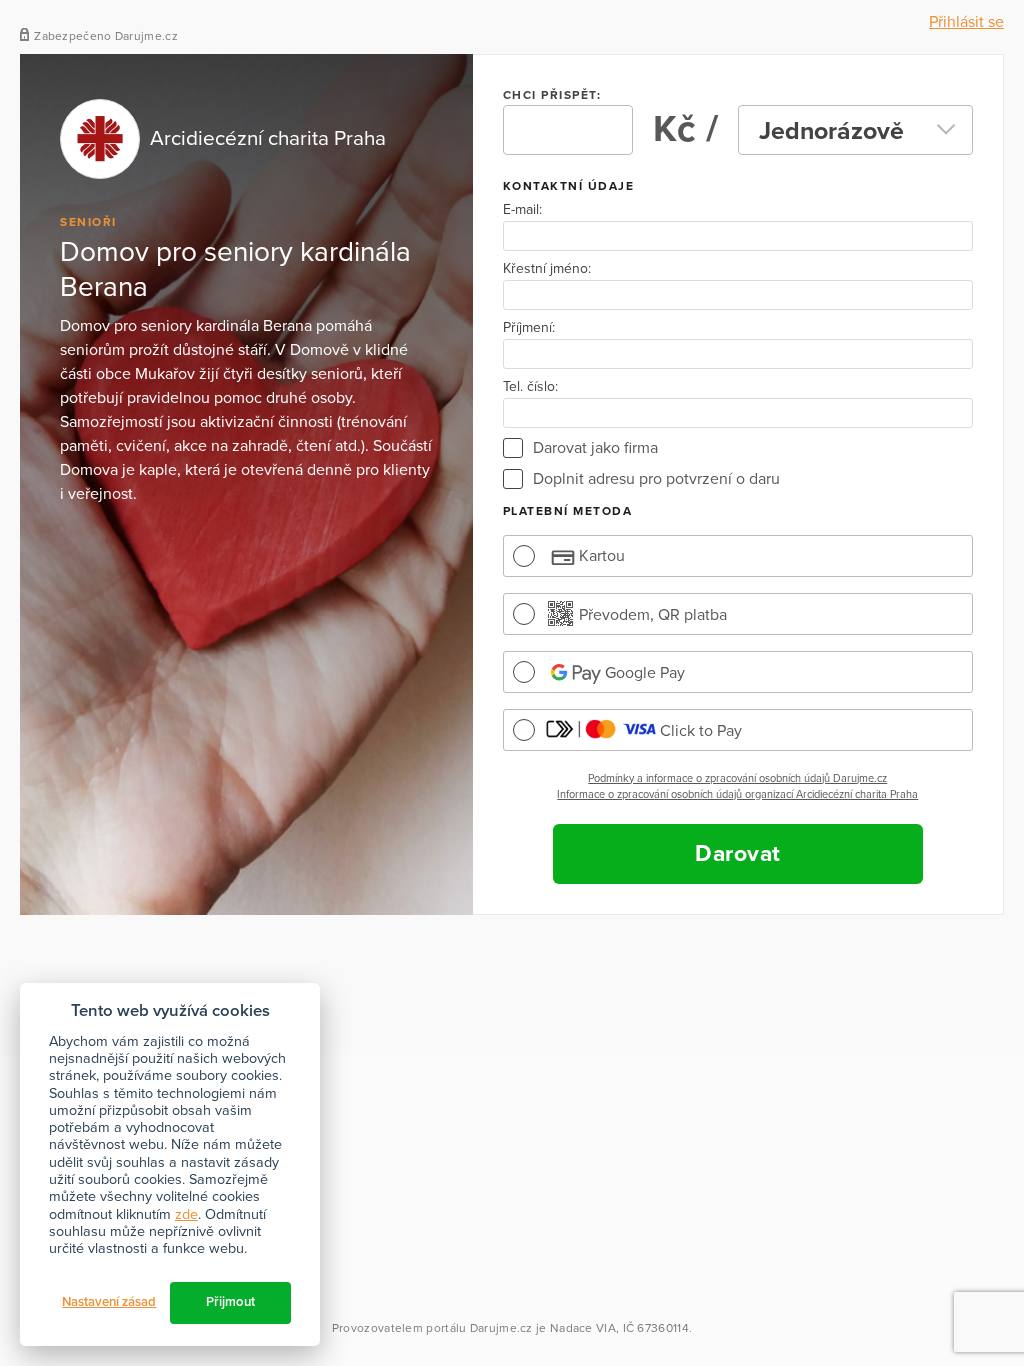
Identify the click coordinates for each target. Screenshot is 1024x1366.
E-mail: (522, 210)
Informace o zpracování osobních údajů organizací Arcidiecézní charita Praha (737, 794)
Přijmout (230, 1302)
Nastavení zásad (109, 1302)
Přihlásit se (966, 22)
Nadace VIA (583, 1328)
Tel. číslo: (530, 387)
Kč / (685, 129)
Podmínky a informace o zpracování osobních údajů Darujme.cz (737, 778)
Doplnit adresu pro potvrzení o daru (656, 479)
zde (186, 1214)
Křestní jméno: (547, 269)
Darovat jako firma (595, 448)
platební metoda (568, 511)
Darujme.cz (501, 1328)
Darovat (738, 854)
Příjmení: (529, 328)
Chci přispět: (552, 95)
